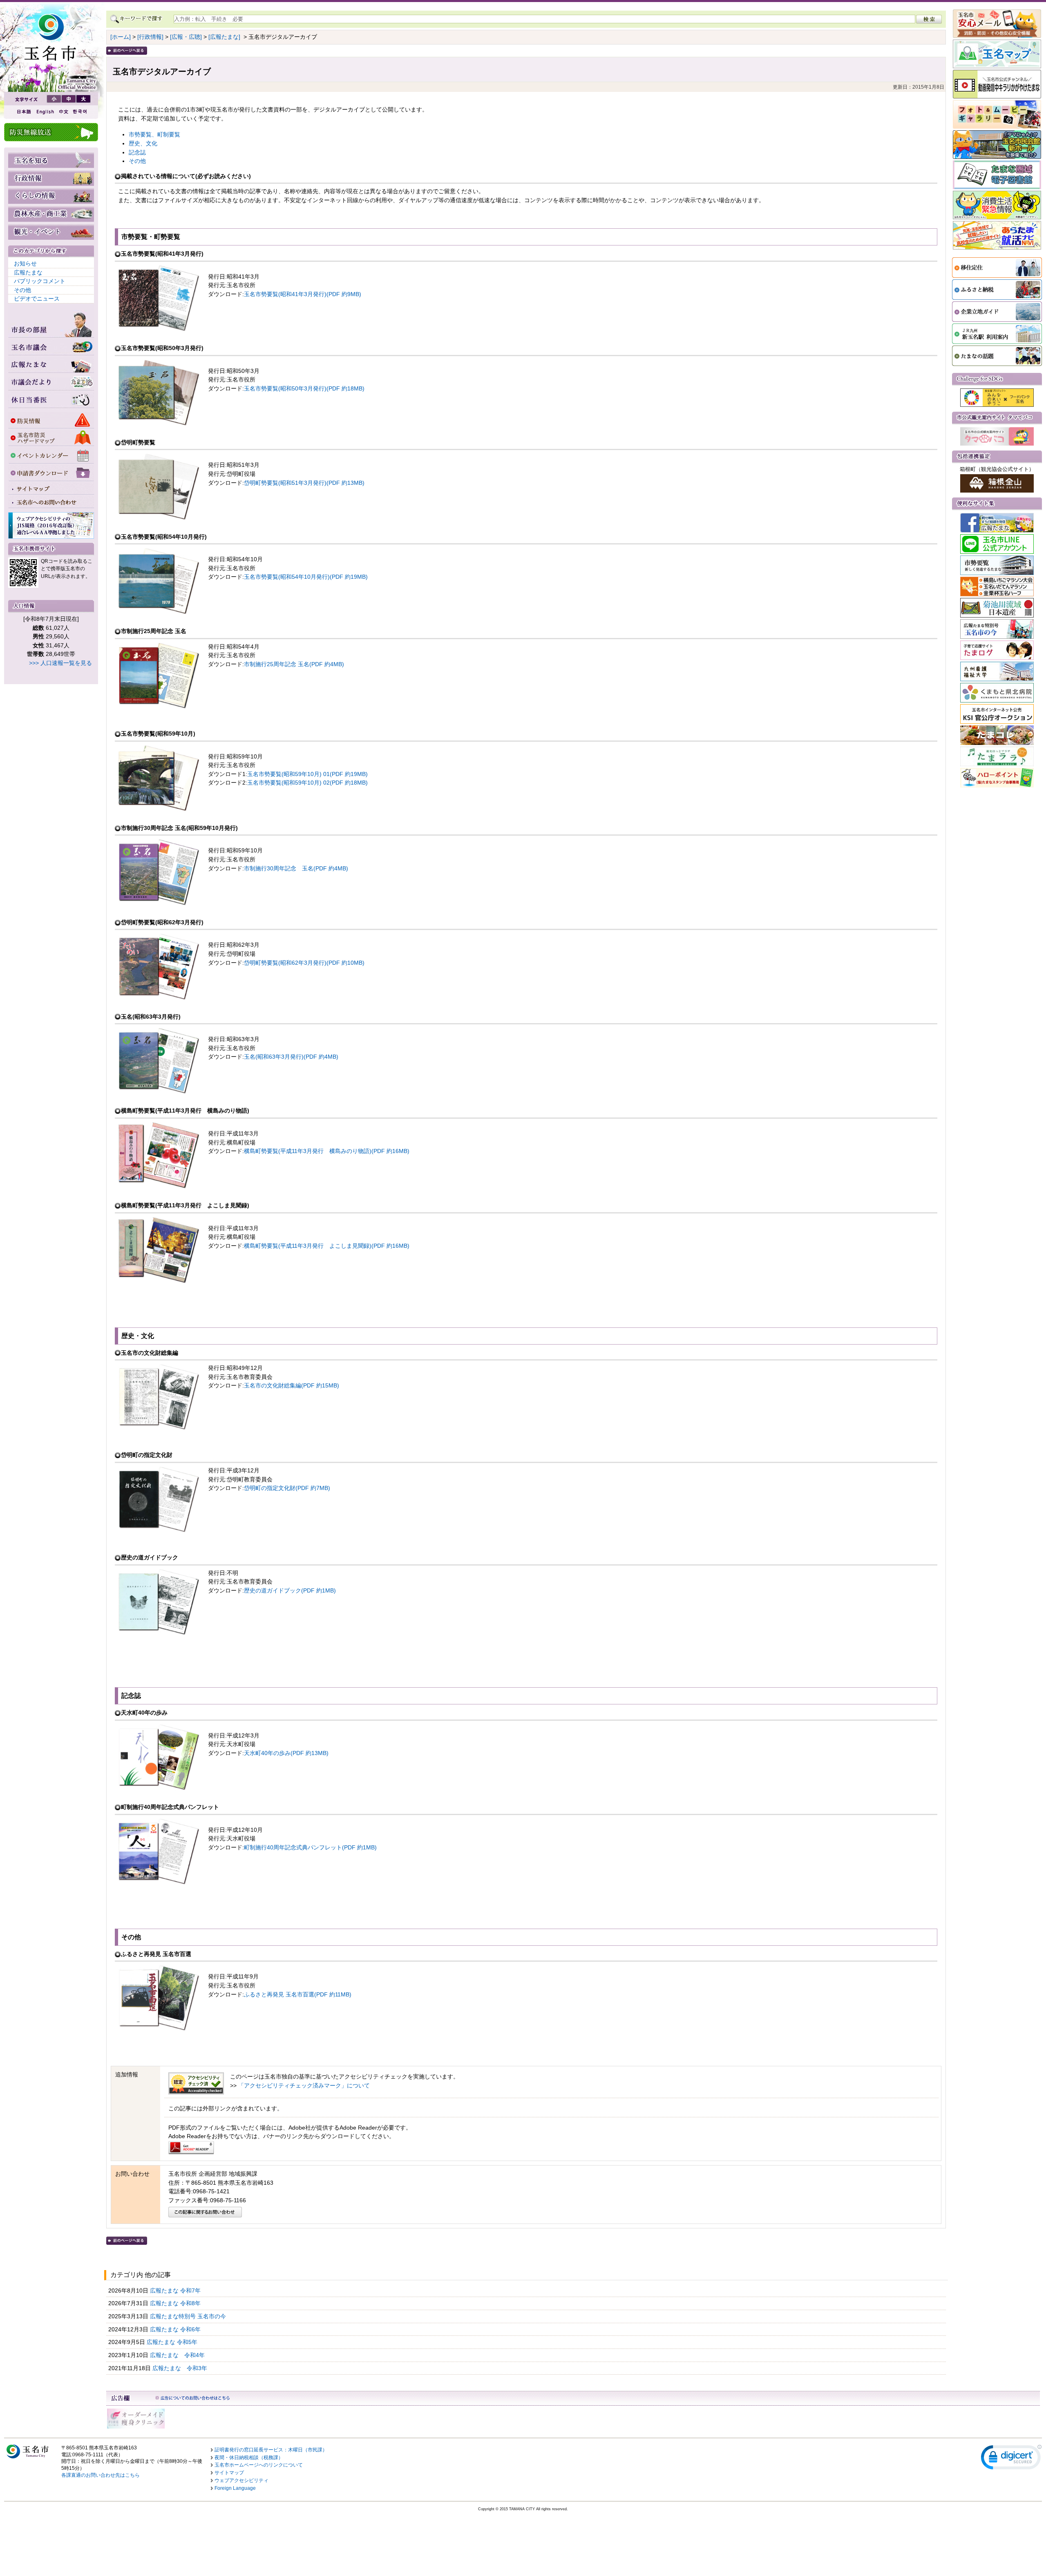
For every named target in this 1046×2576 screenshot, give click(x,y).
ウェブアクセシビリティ (241, 2480)
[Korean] (80, 112)
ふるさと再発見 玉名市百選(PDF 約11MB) (298, 1994)
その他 (22, 290)
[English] (45, 112)
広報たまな (28, 272)
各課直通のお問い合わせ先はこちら (101, 2475)
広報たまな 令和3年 (181, 2368)
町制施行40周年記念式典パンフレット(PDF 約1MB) (310, 1847)
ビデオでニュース (37, 299)
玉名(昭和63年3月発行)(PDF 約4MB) (291, 1057)
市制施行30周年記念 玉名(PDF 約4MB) (296, 868)
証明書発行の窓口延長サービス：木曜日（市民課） (271, 2450)
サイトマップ (229, 2473)
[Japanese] (23, 112)
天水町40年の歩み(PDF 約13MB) (286, 1753)
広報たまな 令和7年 (176, 2291)
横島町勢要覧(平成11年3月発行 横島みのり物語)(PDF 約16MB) (327, 1151)
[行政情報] (150, 37)
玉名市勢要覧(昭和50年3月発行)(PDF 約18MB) (304, 388)
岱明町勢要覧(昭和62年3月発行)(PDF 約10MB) (304, 963)
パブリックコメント (40, 281)
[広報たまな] (224, 37)
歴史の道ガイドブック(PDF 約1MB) (290, 1590)
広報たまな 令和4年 (178, 2355)
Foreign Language (235, 2488)
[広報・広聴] (186, 37)
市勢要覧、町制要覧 (154, 134)
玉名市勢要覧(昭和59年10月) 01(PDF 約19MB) (307, 774)
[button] (1011, 2459)
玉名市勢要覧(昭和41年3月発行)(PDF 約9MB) (303, 294)
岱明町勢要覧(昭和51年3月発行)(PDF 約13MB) (304, 483)
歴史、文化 (143, 143)
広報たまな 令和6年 (176, 2329)
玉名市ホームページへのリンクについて (259, 2465)
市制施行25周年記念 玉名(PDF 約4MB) (294, 664)
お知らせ (25, 263)
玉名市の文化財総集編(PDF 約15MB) (292, 1385)
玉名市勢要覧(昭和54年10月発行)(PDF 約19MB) (306, 577)
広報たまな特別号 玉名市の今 (189, 2316)
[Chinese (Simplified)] (63, 112)
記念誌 (137, 152)
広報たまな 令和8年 (176, 2303)
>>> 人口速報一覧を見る (60, 663)
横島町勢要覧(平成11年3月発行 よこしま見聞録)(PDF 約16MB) (327, 1246)
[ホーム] (121, 37)
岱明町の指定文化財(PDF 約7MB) (287, 1488)
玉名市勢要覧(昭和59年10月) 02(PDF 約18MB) (307, 783)
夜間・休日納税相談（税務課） (249, 2458)
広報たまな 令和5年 (173, 2342)
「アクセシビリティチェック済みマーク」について (304, 2085)
